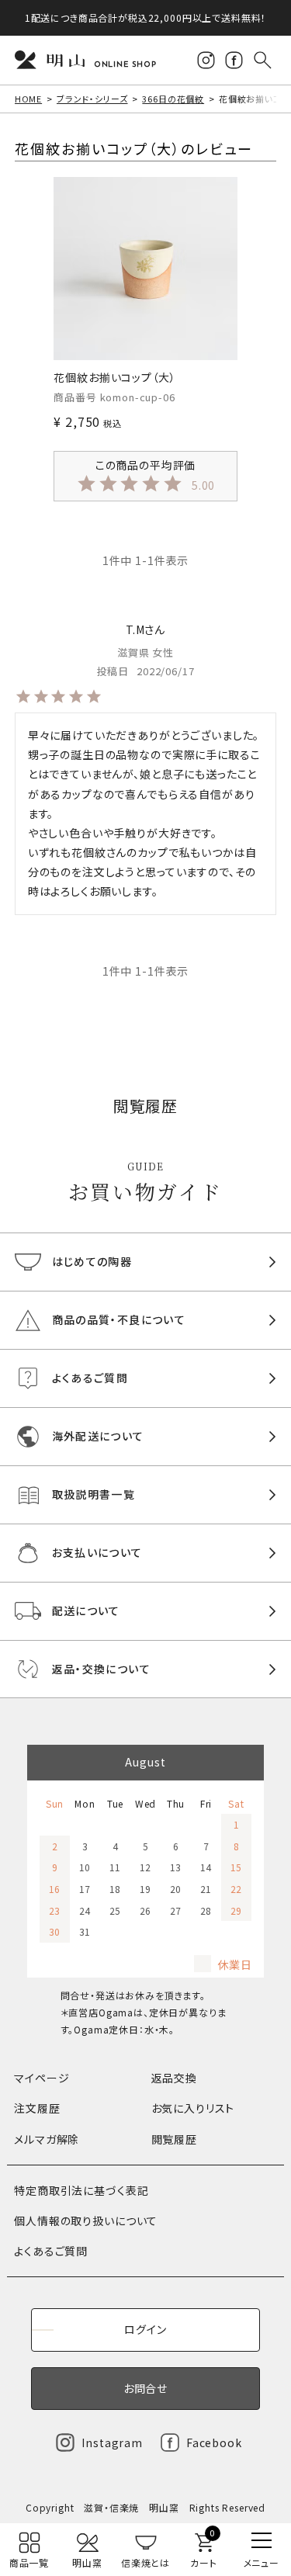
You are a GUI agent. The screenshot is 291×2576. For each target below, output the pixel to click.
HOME (28, 99)
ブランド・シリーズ (92, 99)
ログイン (145, 2329)
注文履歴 (37, 2108)
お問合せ (145, 2388)
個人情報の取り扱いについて (86, 2221)
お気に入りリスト (193, 2108)
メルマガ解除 (47, 2139)
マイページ (42, 2078)
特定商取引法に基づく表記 (81, 2190)
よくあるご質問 (51, 2251)
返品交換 (174, 2078)
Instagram (112, 2443)
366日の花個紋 (173, 99)
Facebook (214, 2443)
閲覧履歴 (174, 2139)
